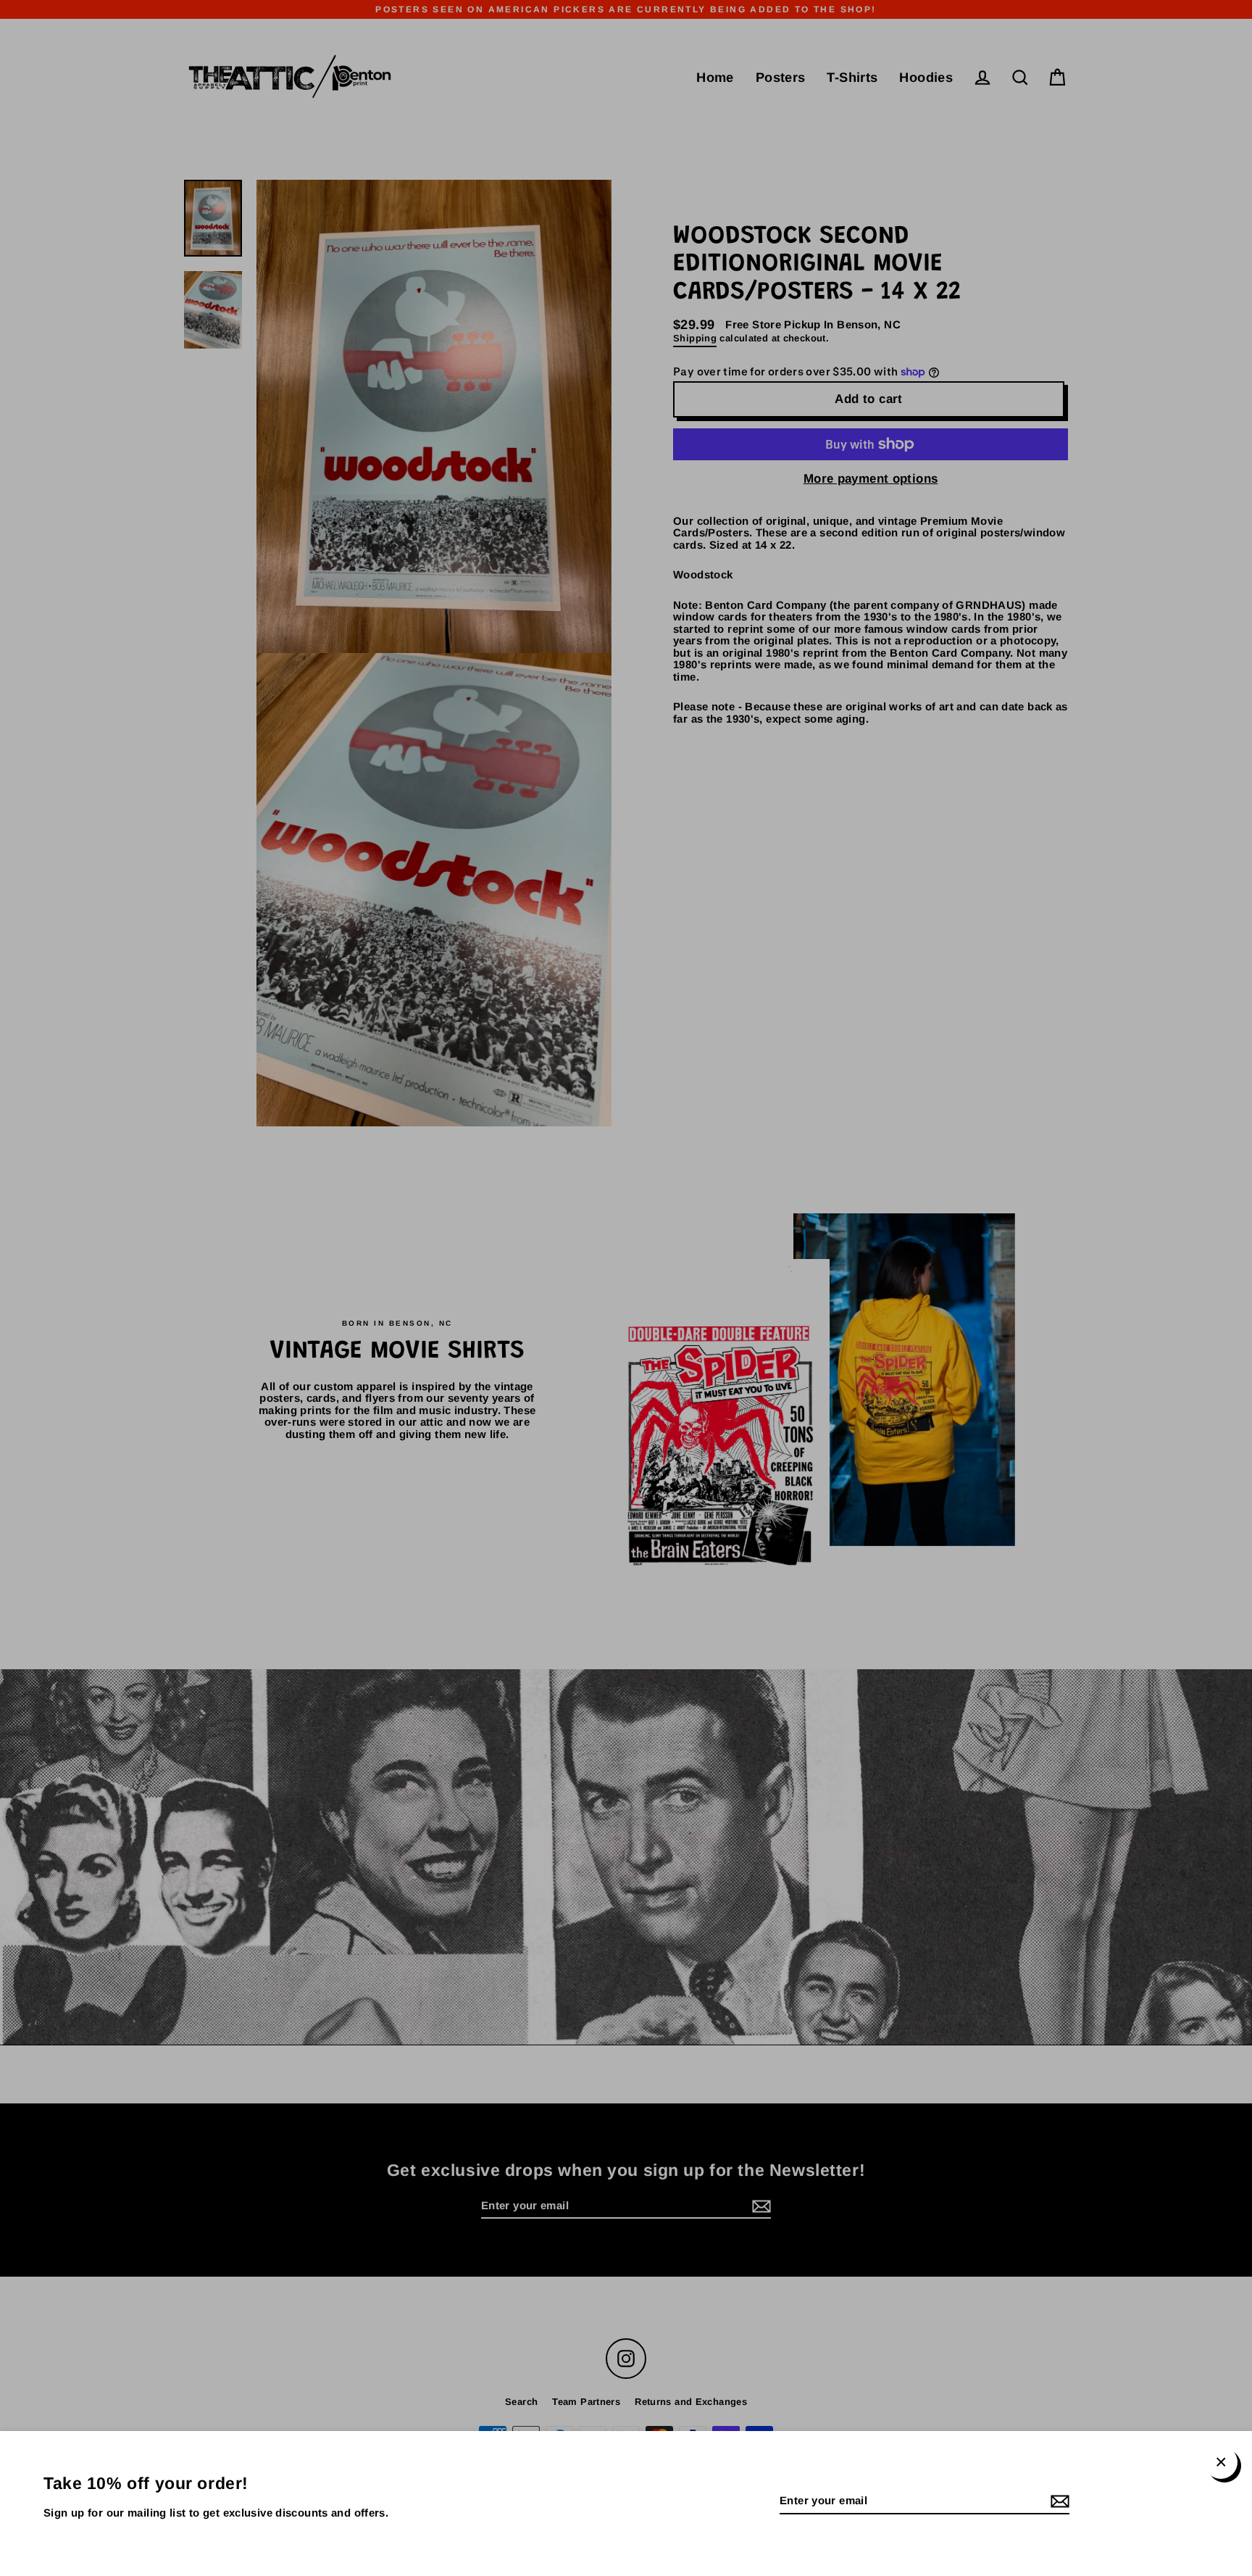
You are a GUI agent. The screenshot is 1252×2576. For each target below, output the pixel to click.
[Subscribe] (1058, 2502)
